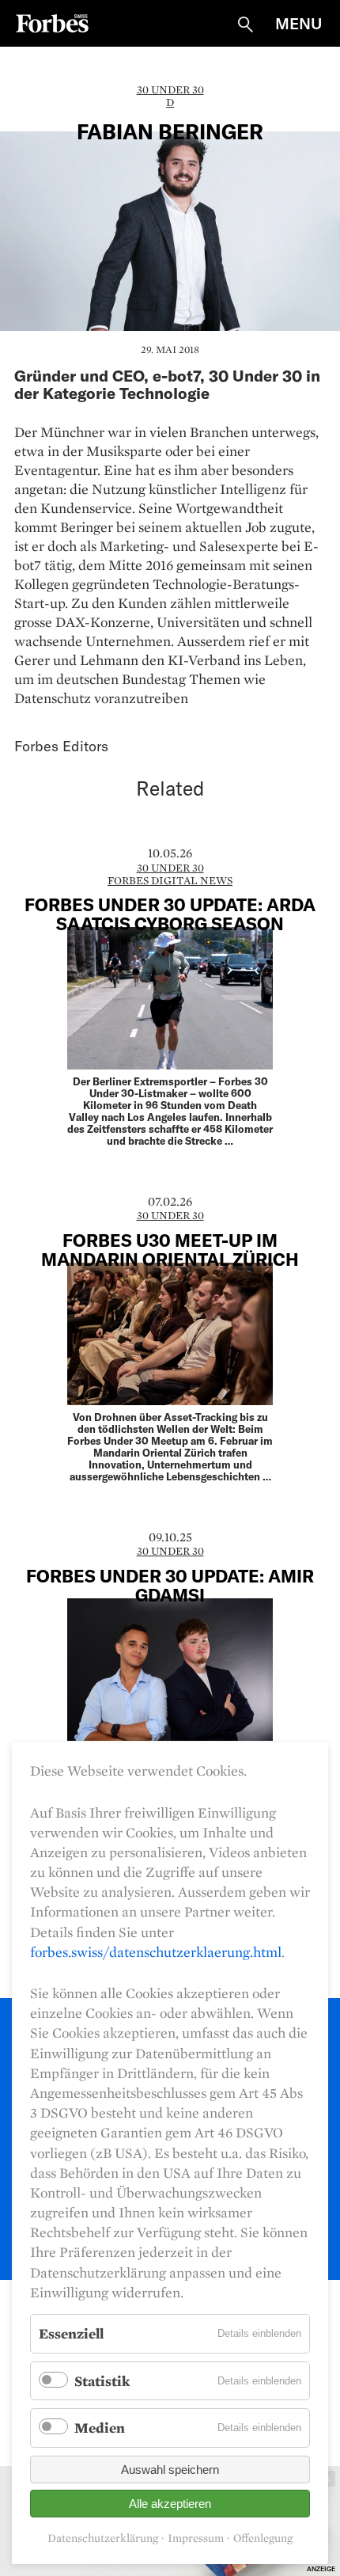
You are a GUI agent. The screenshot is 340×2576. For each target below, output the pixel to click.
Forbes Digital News (170, 880)
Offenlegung (263, 2538)
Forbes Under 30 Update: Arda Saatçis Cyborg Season (170, 914)
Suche (245, 25)
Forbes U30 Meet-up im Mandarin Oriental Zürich (170, 1249)
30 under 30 (170, 89)
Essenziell (71, 2333)
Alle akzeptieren (170, 2504)
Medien (100, 2428)
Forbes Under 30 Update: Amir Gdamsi (170, 1585)
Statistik (102, 2381)
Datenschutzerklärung (103, 2538)
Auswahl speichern (170, 2470)
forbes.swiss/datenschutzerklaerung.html (156, 1952)
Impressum (196, 2538)
